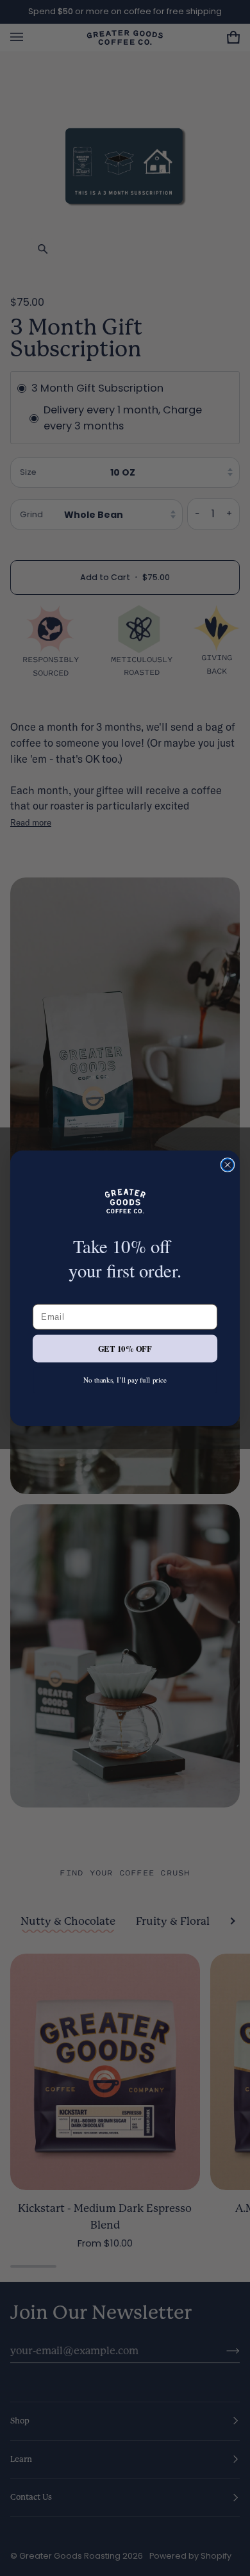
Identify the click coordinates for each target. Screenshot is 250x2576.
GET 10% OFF (125, 1348)
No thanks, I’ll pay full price (125, 1379)
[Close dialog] (227, 1164)
